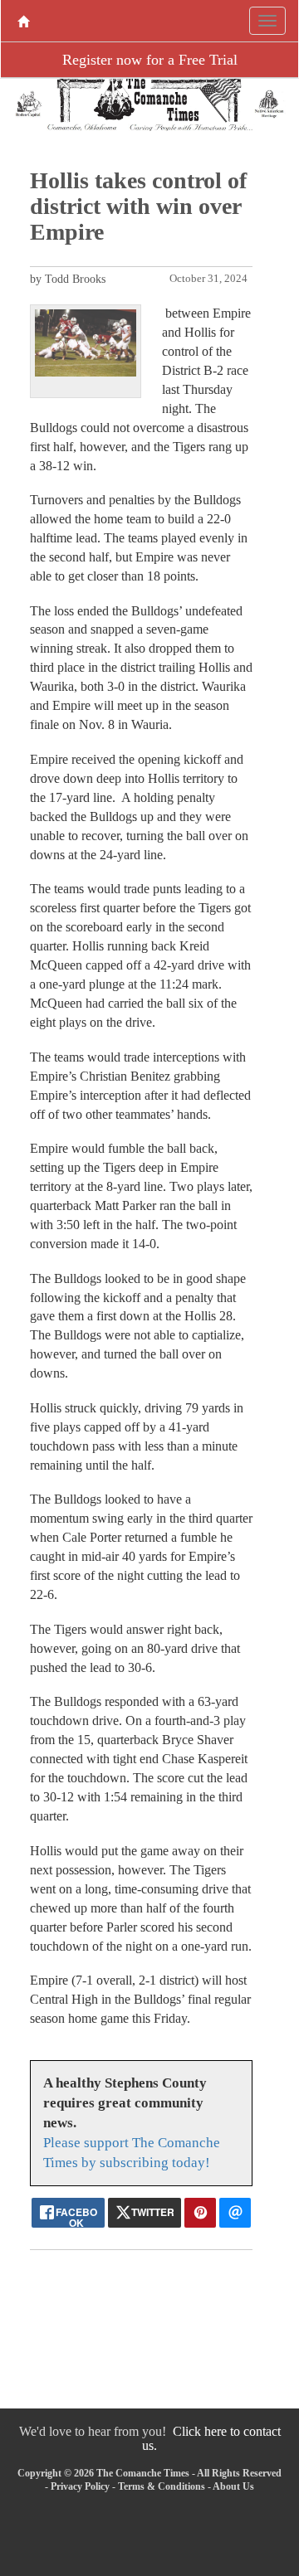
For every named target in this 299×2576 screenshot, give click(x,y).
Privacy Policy (80, 2486)
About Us (233, 2486)
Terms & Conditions (162, 2486)
